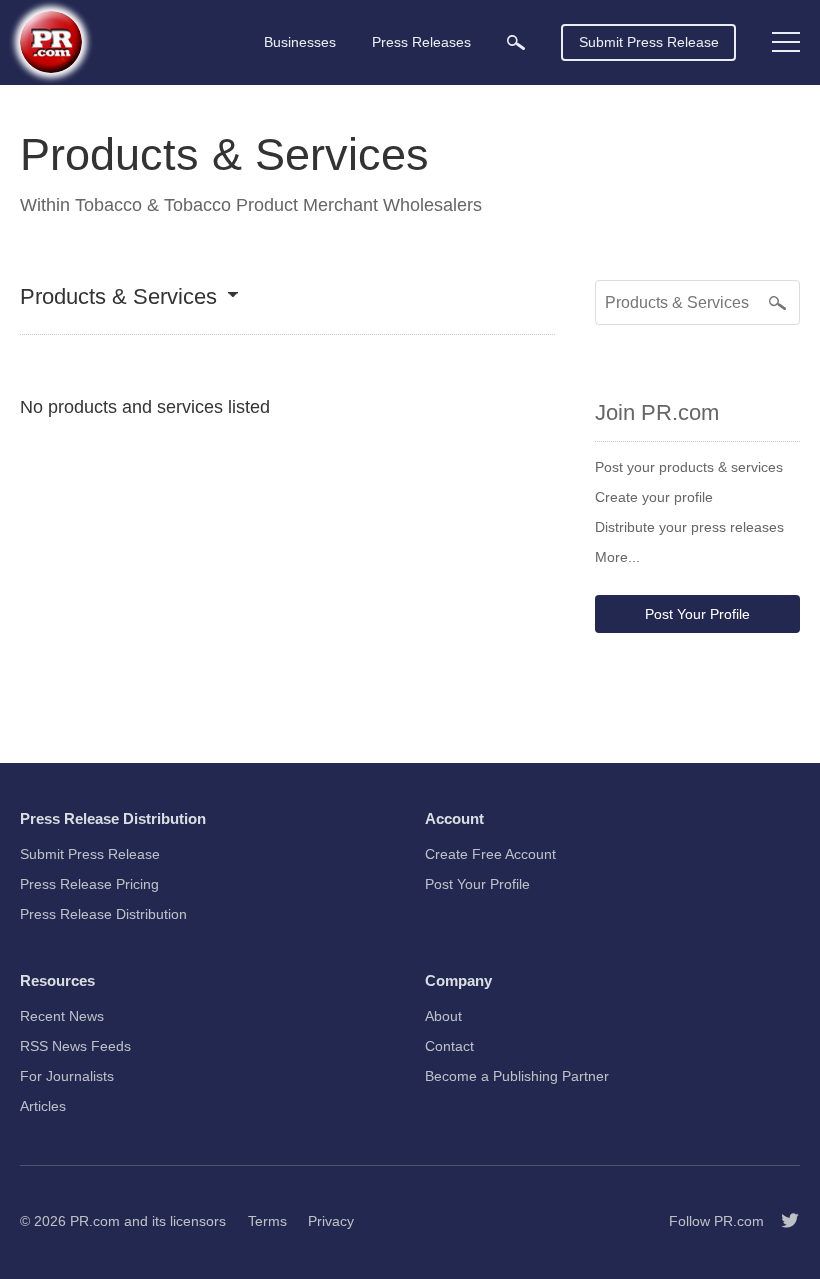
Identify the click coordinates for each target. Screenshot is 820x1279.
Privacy (331, 1221)
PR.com (95, 1221)
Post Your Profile (697, 614)
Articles (43, 1106)
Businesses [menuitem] (300, 42)
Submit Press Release (649, 42)
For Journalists (67, 1076)
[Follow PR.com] (782, 1221)
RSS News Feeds (75, 1046)
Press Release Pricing (89, 884)
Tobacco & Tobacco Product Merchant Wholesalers (278, 205)
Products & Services (118, 297)
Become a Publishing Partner (517, 1076)
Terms (267, 1221)
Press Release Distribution (103, 914)
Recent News (62, 1016)
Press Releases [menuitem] (421, 42)
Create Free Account (490, 854)
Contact (449, 1046)
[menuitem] (516, 42)
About (443, 1016)
